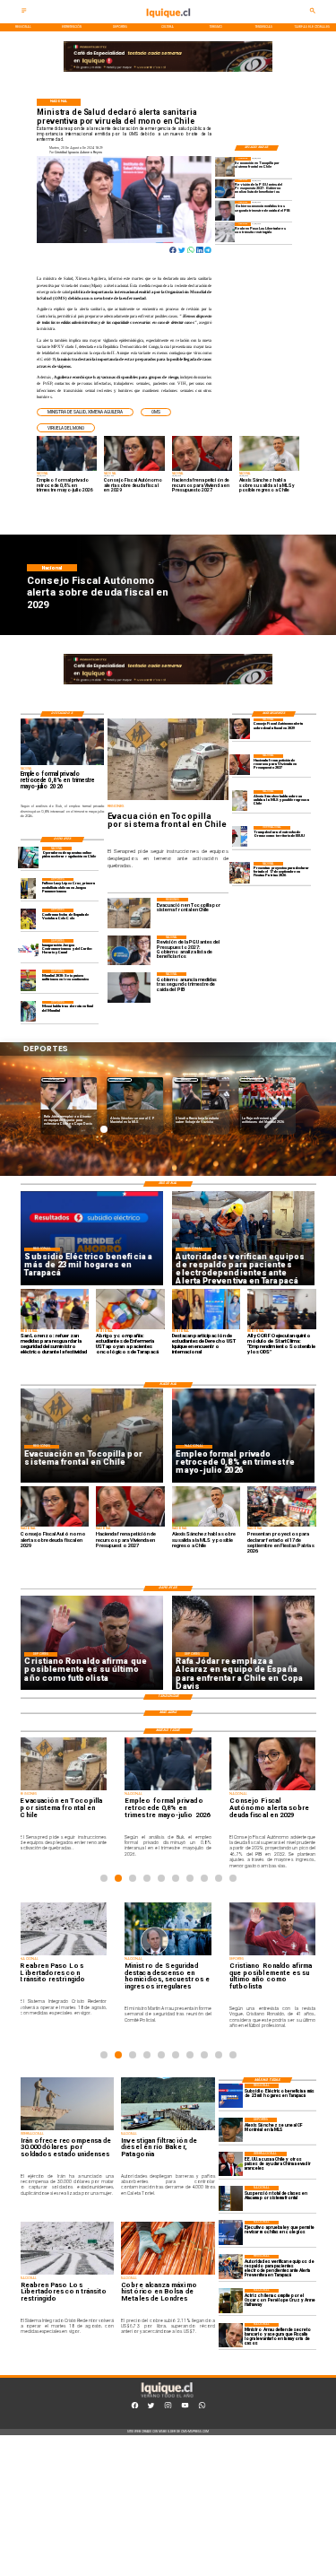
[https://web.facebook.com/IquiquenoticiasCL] (135, 2407)
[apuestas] (28, 857)
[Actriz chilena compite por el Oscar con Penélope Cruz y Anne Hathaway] (231, 2301)
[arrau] (231, 2335)
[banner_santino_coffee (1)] (168, 71)
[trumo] (231, 2164)
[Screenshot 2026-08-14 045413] (231, 2096)
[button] (85, 413)
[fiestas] (240, 872)
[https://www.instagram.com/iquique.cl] (168, 2407)
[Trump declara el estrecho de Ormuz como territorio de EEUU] (240, 836)
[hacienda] (240, 765)
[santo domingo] (28, 949)
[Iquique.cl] (24, 13)
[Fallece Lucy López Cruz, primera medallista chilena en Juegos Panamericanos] (28, 888)
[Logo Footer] (167, 2398)
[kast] (231, 2233)
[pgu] (225, 189)
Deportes (54, 1079)
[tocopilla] (225, 166)
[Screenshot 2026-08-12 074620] (231, 2267)
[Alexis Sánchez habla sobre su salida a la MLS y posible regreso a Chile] (240, 801)
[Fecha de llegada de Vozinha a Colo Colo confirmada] (28, 919)
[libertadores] (225, 232)
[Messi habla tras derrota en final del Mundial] (28, 1011)
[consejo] (240, 729)
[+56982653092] (202, 2407)
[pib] (225, 210)
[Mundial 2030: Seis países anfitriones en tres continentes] (28, 980)
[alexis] (231, 2130)
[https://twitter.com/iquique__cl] (151, 2407)
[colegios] (231, 2198)
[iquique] (168, 22)
